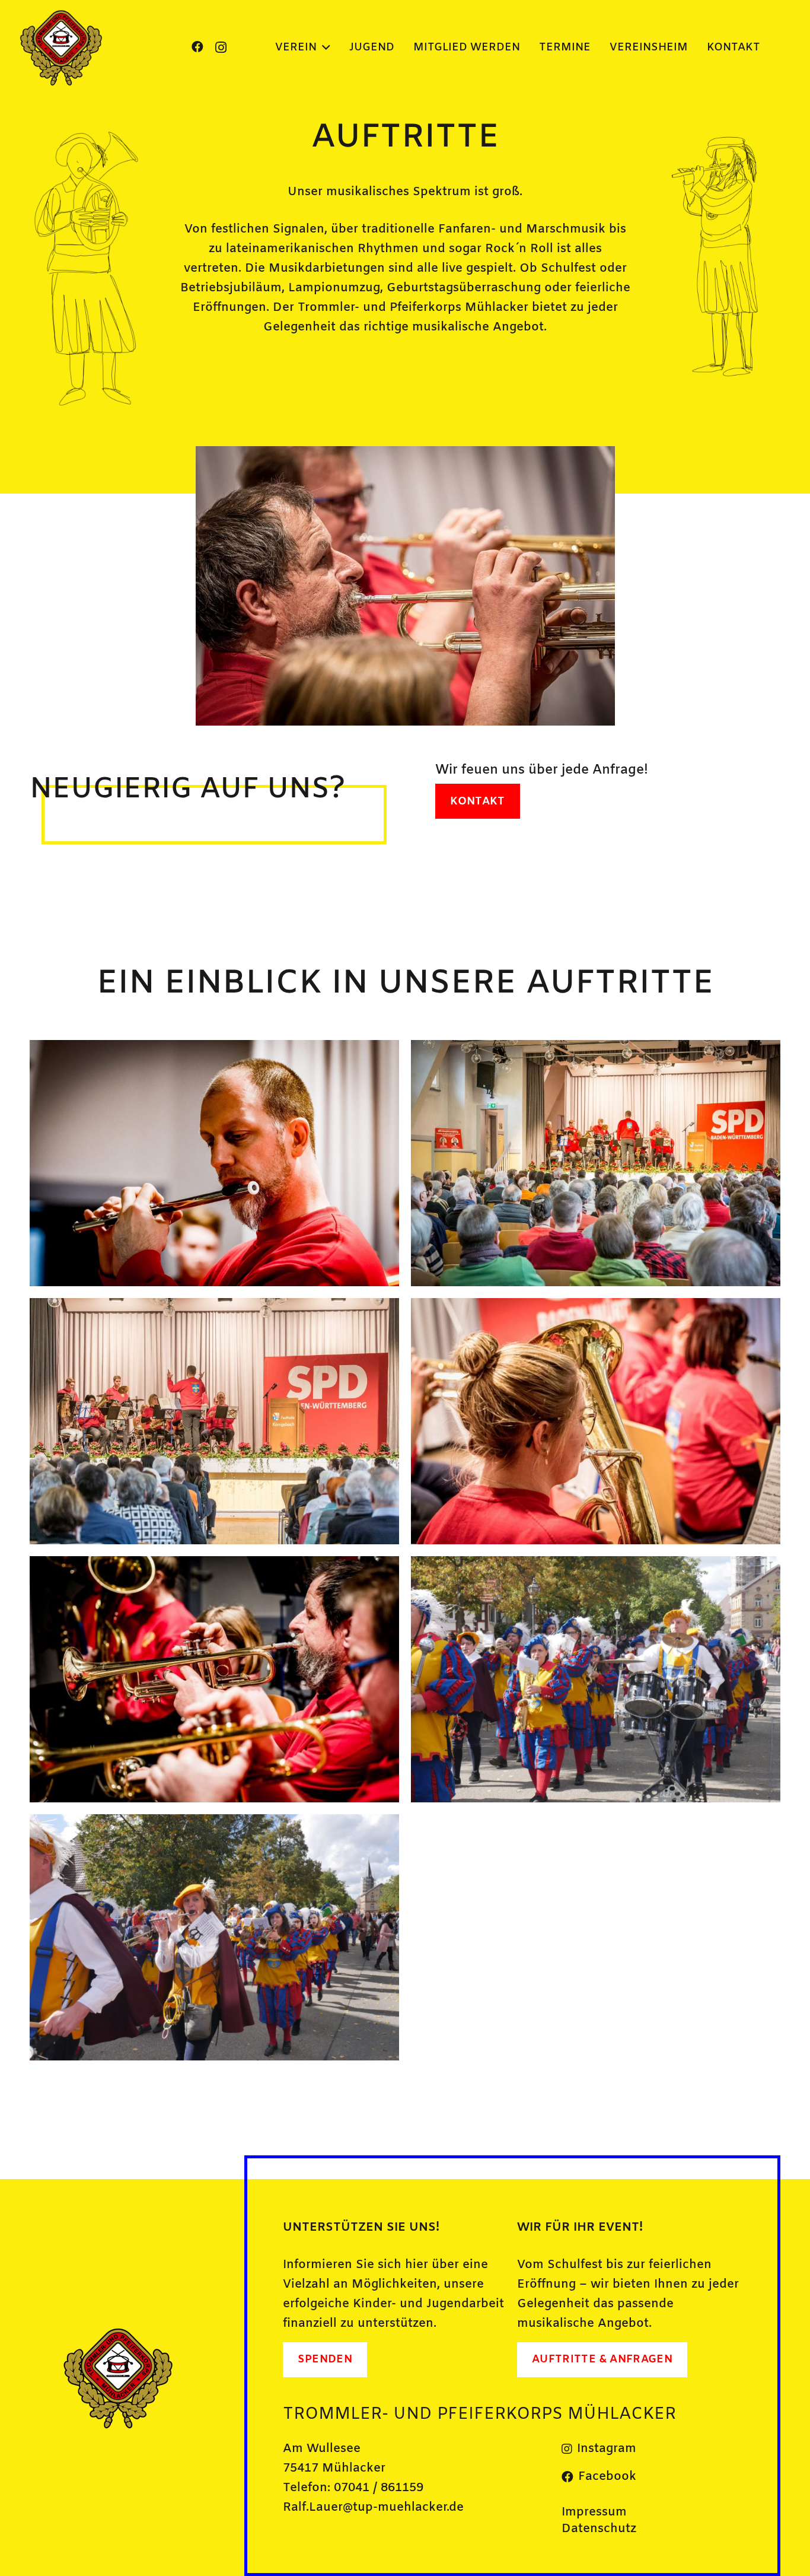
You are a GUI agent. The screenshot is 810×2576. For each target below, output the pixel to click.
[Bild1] (62, 47)
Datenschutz (599, 2529)
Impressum (594, 2512)
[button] (323, 47)
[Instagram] (221, 47)
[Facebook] (197, 47)
